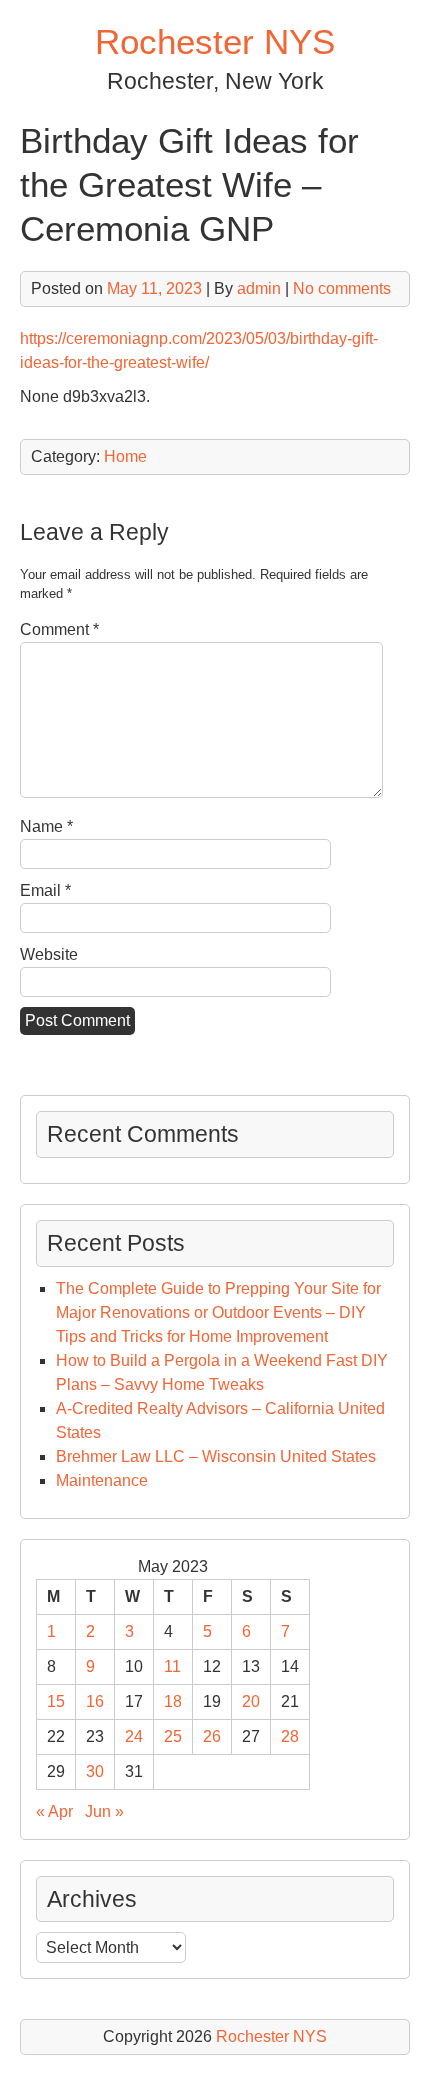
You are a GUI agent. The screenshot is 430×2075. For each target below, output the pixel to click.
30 (95, 1771)
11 (172, 1666)
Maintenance (102, 1480)
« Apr (54, 1811)
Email (45, 890)
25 (173, 1736)
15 (56, 1701)
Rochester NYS (215, 41)
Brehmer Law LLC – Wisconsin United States (216, 1456)
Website (49, 954)
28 (290, 1736)
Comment (59, 629)
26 (212, 1736)
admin (259, 288)
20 (251, 1701)
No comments (342, 288)
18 (173, 1701)
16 (95, 1701)
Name (46, 826)
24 (134, 1736)
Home (125, 456)
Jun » (104, 1811)
